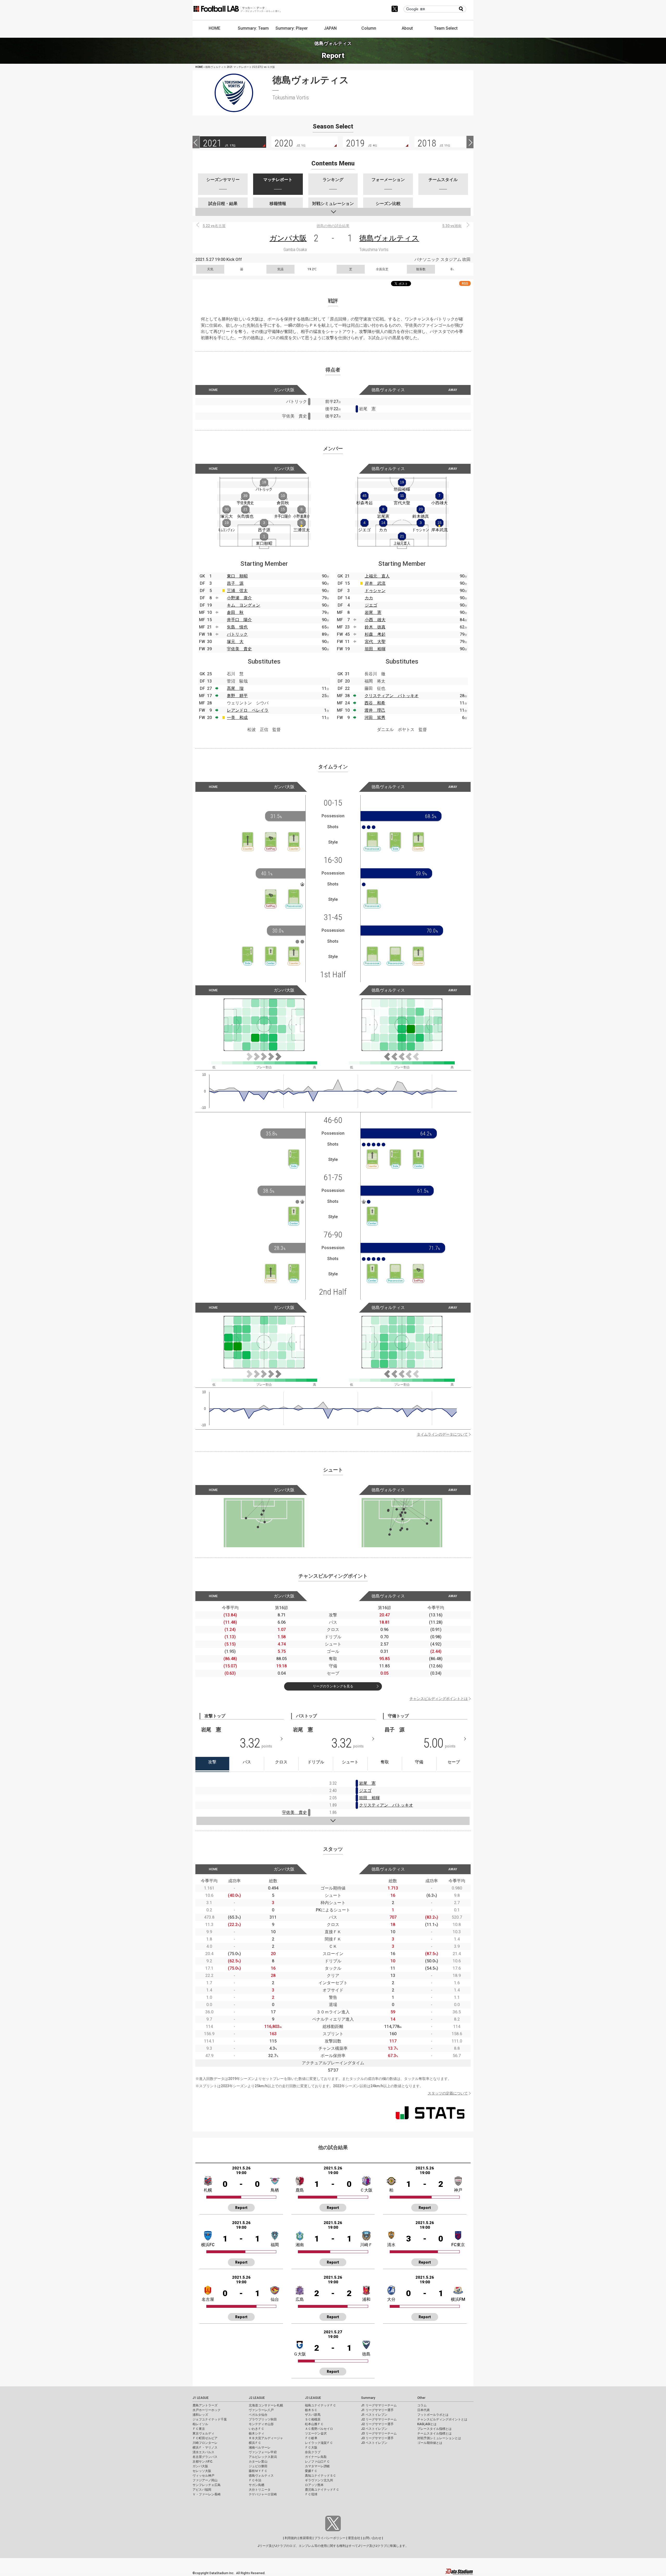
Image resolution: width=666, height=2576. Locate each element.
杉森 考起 (375, 634)
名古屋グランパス (205, 2457)
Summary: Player (292, 28)
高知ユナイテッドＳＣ (321, 2476)
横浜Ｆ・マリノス (205, 2447)
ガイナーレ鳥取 (316, 2457)
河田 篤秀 (375, 718)
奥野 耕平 (237, 696)
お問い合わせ (372, 2538)
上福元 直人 (377, 576)
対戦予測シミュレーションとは (439, 2438)
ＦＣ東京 (199, 2429)
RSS (465, 283)
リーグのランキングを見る (333, 1686)
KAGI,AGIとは (427, 2424)
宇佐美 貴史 (239, 649)
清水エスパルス (203, 2452)
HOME (214, 28)
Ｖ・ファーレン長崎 (207, 2494)
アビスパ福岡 (202, 2490)
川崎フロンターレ (205, 2443)
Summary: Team (253, 28)
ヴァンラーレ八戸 (261, 2410)
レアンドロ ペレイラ (248, 710)
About (407, 28)
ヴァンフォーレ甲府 (263, 2452)
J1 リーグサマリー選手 (377, 2410)
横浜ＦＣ (255, 2443)
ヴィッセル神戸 (203, 2476)
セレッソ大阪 (202, 2471)
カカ (369, 598)
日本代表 (424, 2410)
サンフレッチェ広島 (207, 2485)
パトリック (237, 634)
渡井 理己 (375, 710)
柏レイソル (200, 2424)
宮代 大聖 (375, 642)
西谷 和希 (375, 703)
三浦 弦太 (237, 591)
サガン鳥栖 (257, 2485)
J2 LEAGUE (257, 2398)
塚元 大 (235, 642)
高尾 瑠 (235, 688)
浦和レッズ (200, 2415)
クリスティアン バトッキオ (392, 696)
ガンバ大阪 (288, 238)
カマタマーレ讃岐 (317, 2466)
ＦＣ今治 (255, 2480)
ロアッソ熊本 (314, 2485)
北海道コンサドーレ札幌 (266, 2405)
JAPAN (330, 28)
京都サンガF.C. (203, 2462)
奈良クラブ (313, 2452)
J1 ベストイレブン (374, 2415)
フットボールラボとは (433, 2415)
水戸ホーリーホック (207, 2410)
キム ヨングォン (244, 605)
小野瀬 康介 (239, 598)
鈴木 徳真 (375, 627)
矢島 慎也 (237, 627)
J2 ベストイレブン (374, 2429)
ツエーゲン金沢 (316, 2433)
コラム (422, 2405)
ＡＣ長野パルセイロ (319, 2429)
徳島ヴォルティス (389, 238)
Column (369, 28)
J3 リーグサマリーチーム (379, 2433)
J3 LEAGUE (313, 2398)
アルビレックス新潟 (263, 2457)
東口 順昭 (237, 576)
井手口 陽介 (239, 620)
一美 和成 (237, 718)
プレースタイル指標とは (434, 2429)
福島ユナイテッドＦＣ (321, 2405)
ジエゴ (371, 605)
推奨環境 (306, 2538)
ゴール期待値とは (430, 2443)
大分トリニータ (260, 2490)
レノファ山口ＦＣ (317, 2462)
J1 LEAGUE (201, 2398)
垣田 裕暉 (375, 649)
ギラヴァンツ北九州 (319, 2480)
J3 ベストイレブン (374, 2443)
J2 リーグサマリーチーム (379, 2419)
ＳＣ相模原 (313, 2419)
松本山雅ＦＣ (314, 2424)
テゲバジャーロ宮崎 (263, 2494)
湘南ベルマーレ (260, 2447)
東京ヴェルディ (203, 2433)
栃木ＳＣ (311, 2410)
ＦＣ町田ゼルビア (205, 2438)
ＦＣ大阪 (311, 2447)
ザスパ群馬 (313, 2415)
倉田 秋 (235, 612)
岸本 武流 (375, 583)
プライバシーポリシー (330, 2538)
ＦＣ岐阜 (311, 2438)
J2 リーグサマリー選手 (377, 2424)
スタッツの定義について (448, 2093)
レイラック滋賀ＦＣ (319, 2443)
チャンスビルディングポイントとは (439, 1699)
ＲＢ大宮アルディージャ (266, 2438)
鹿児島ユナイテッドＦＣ (322, 2490)
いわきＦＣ (257, 2429)
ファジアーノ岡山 (205, 2480)
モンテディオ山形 (261, 2424)
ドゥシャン (375, 591)
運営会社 (354, 2538)
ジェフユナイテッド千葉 (210, 2419)
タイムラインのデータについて (442, 1434)
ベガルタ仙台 (258, 2415)
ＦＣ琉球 (311, 2494)
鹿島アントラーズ (205, 2405)
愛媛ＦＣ (311, 2471)
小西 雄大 (375, 620)
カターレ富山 (258, 2462)
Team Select (446, 28)
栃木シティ (257, 2433)
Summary (368, 2398)
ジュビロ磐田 (258, 2466)
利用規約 (291, 2538)
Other (421, 2398)
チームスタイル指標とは (434, 2433)
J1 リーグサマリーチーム (379, 2405)
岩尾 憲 (373, 612)
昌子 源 (235, 583)
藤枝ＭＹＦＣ (258, 2471)
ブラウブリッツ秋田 (263, 2419)
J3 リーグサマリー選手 (377, 2438)
